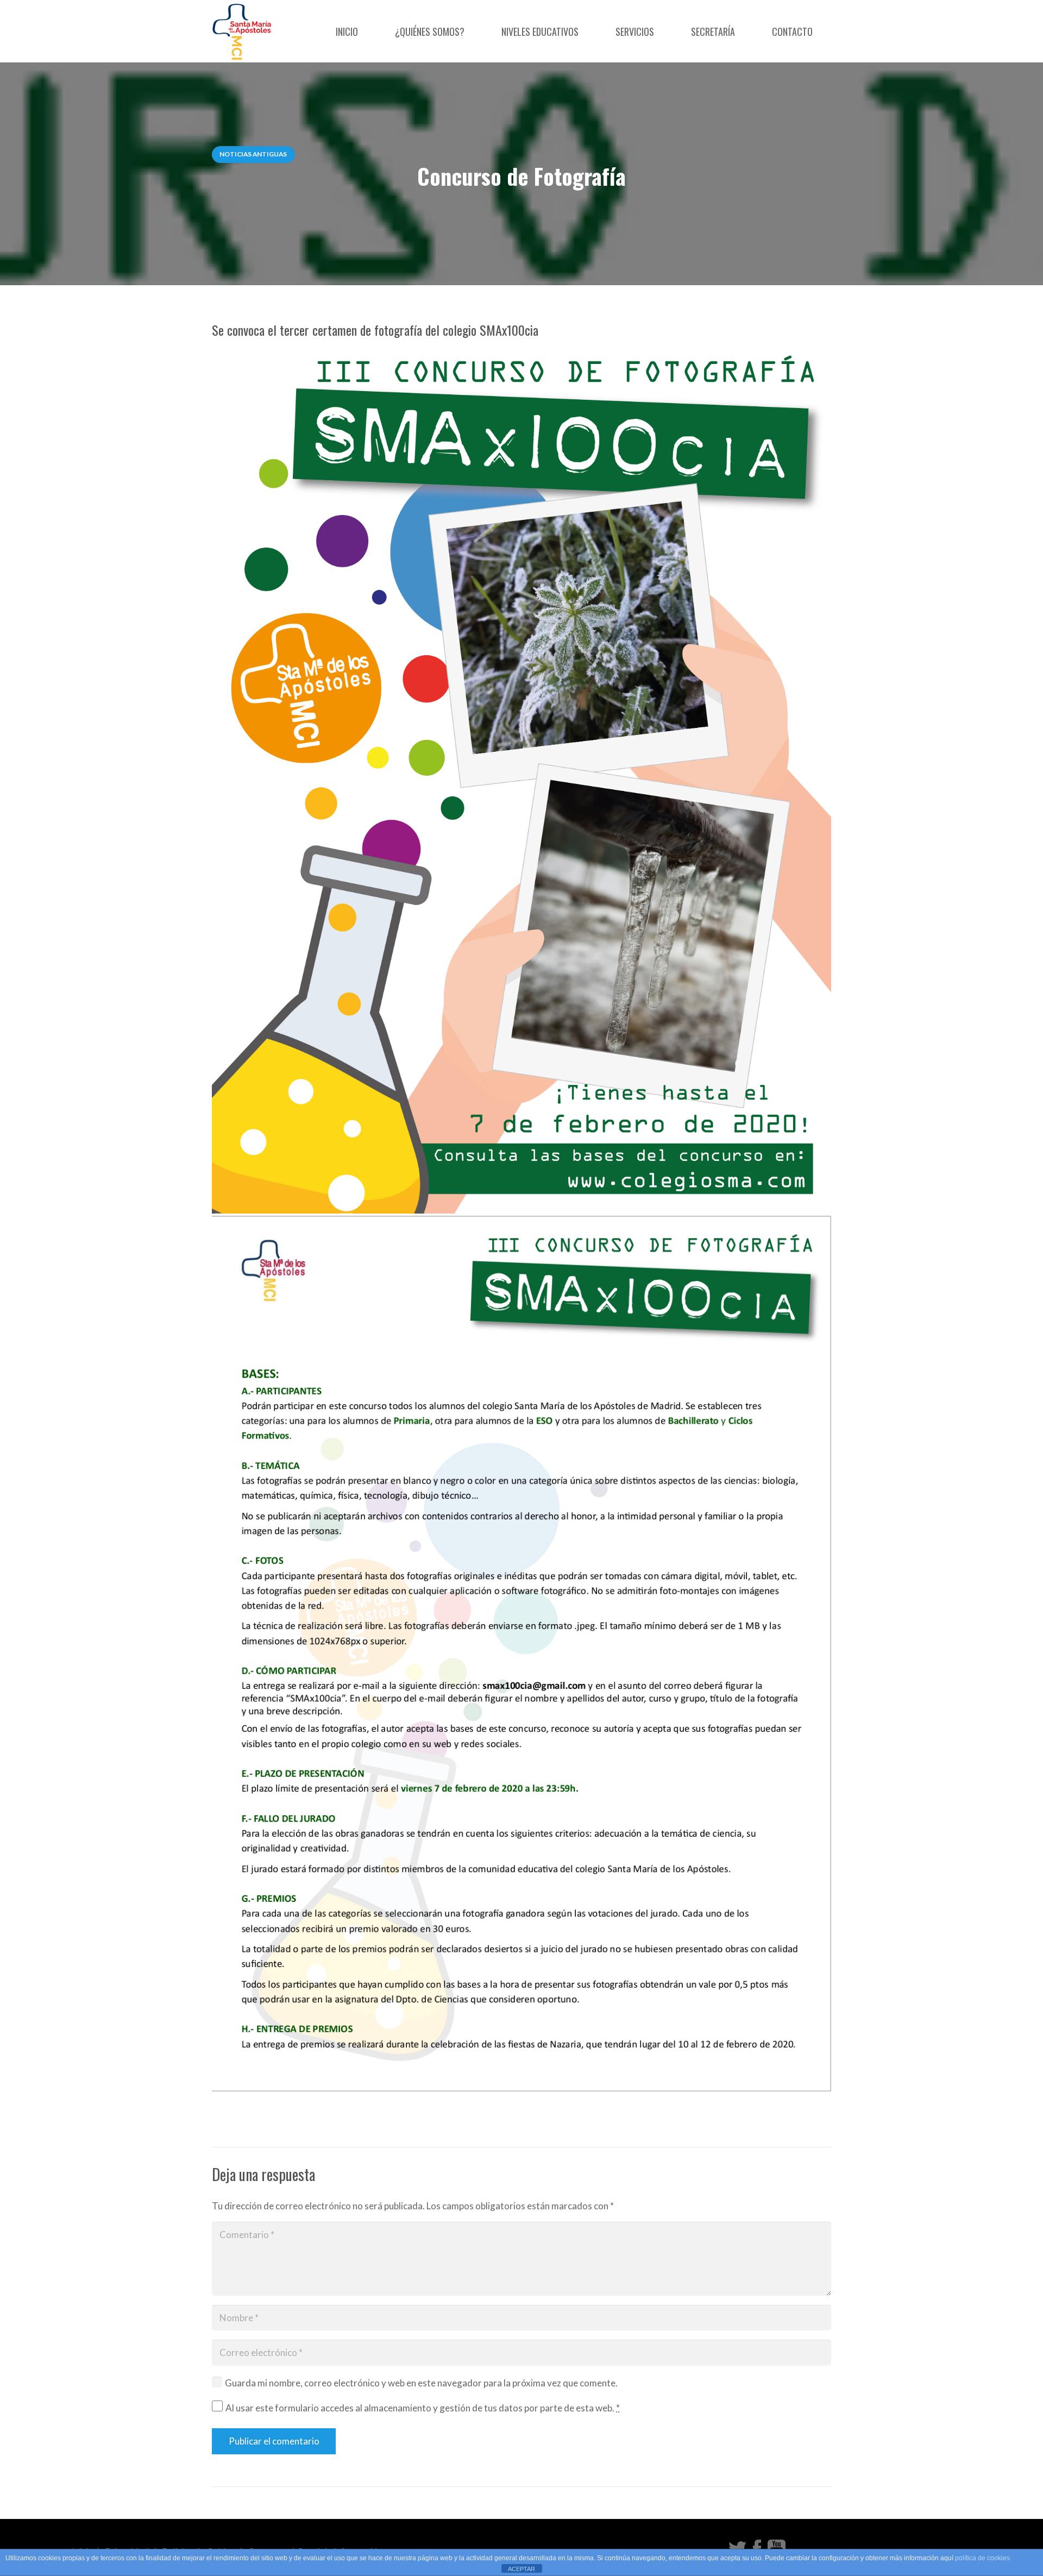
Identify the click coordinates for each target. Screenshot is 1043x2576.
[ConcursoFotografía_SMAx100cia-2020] (521, 776)
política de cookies (982, 2558)
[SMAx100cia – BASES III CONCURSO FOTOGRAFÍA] (521, 1654)
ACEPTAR (521, 2569)
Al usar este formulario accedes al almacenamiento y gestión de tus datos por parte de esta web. (423, 2408)
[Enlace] (242, 31)
